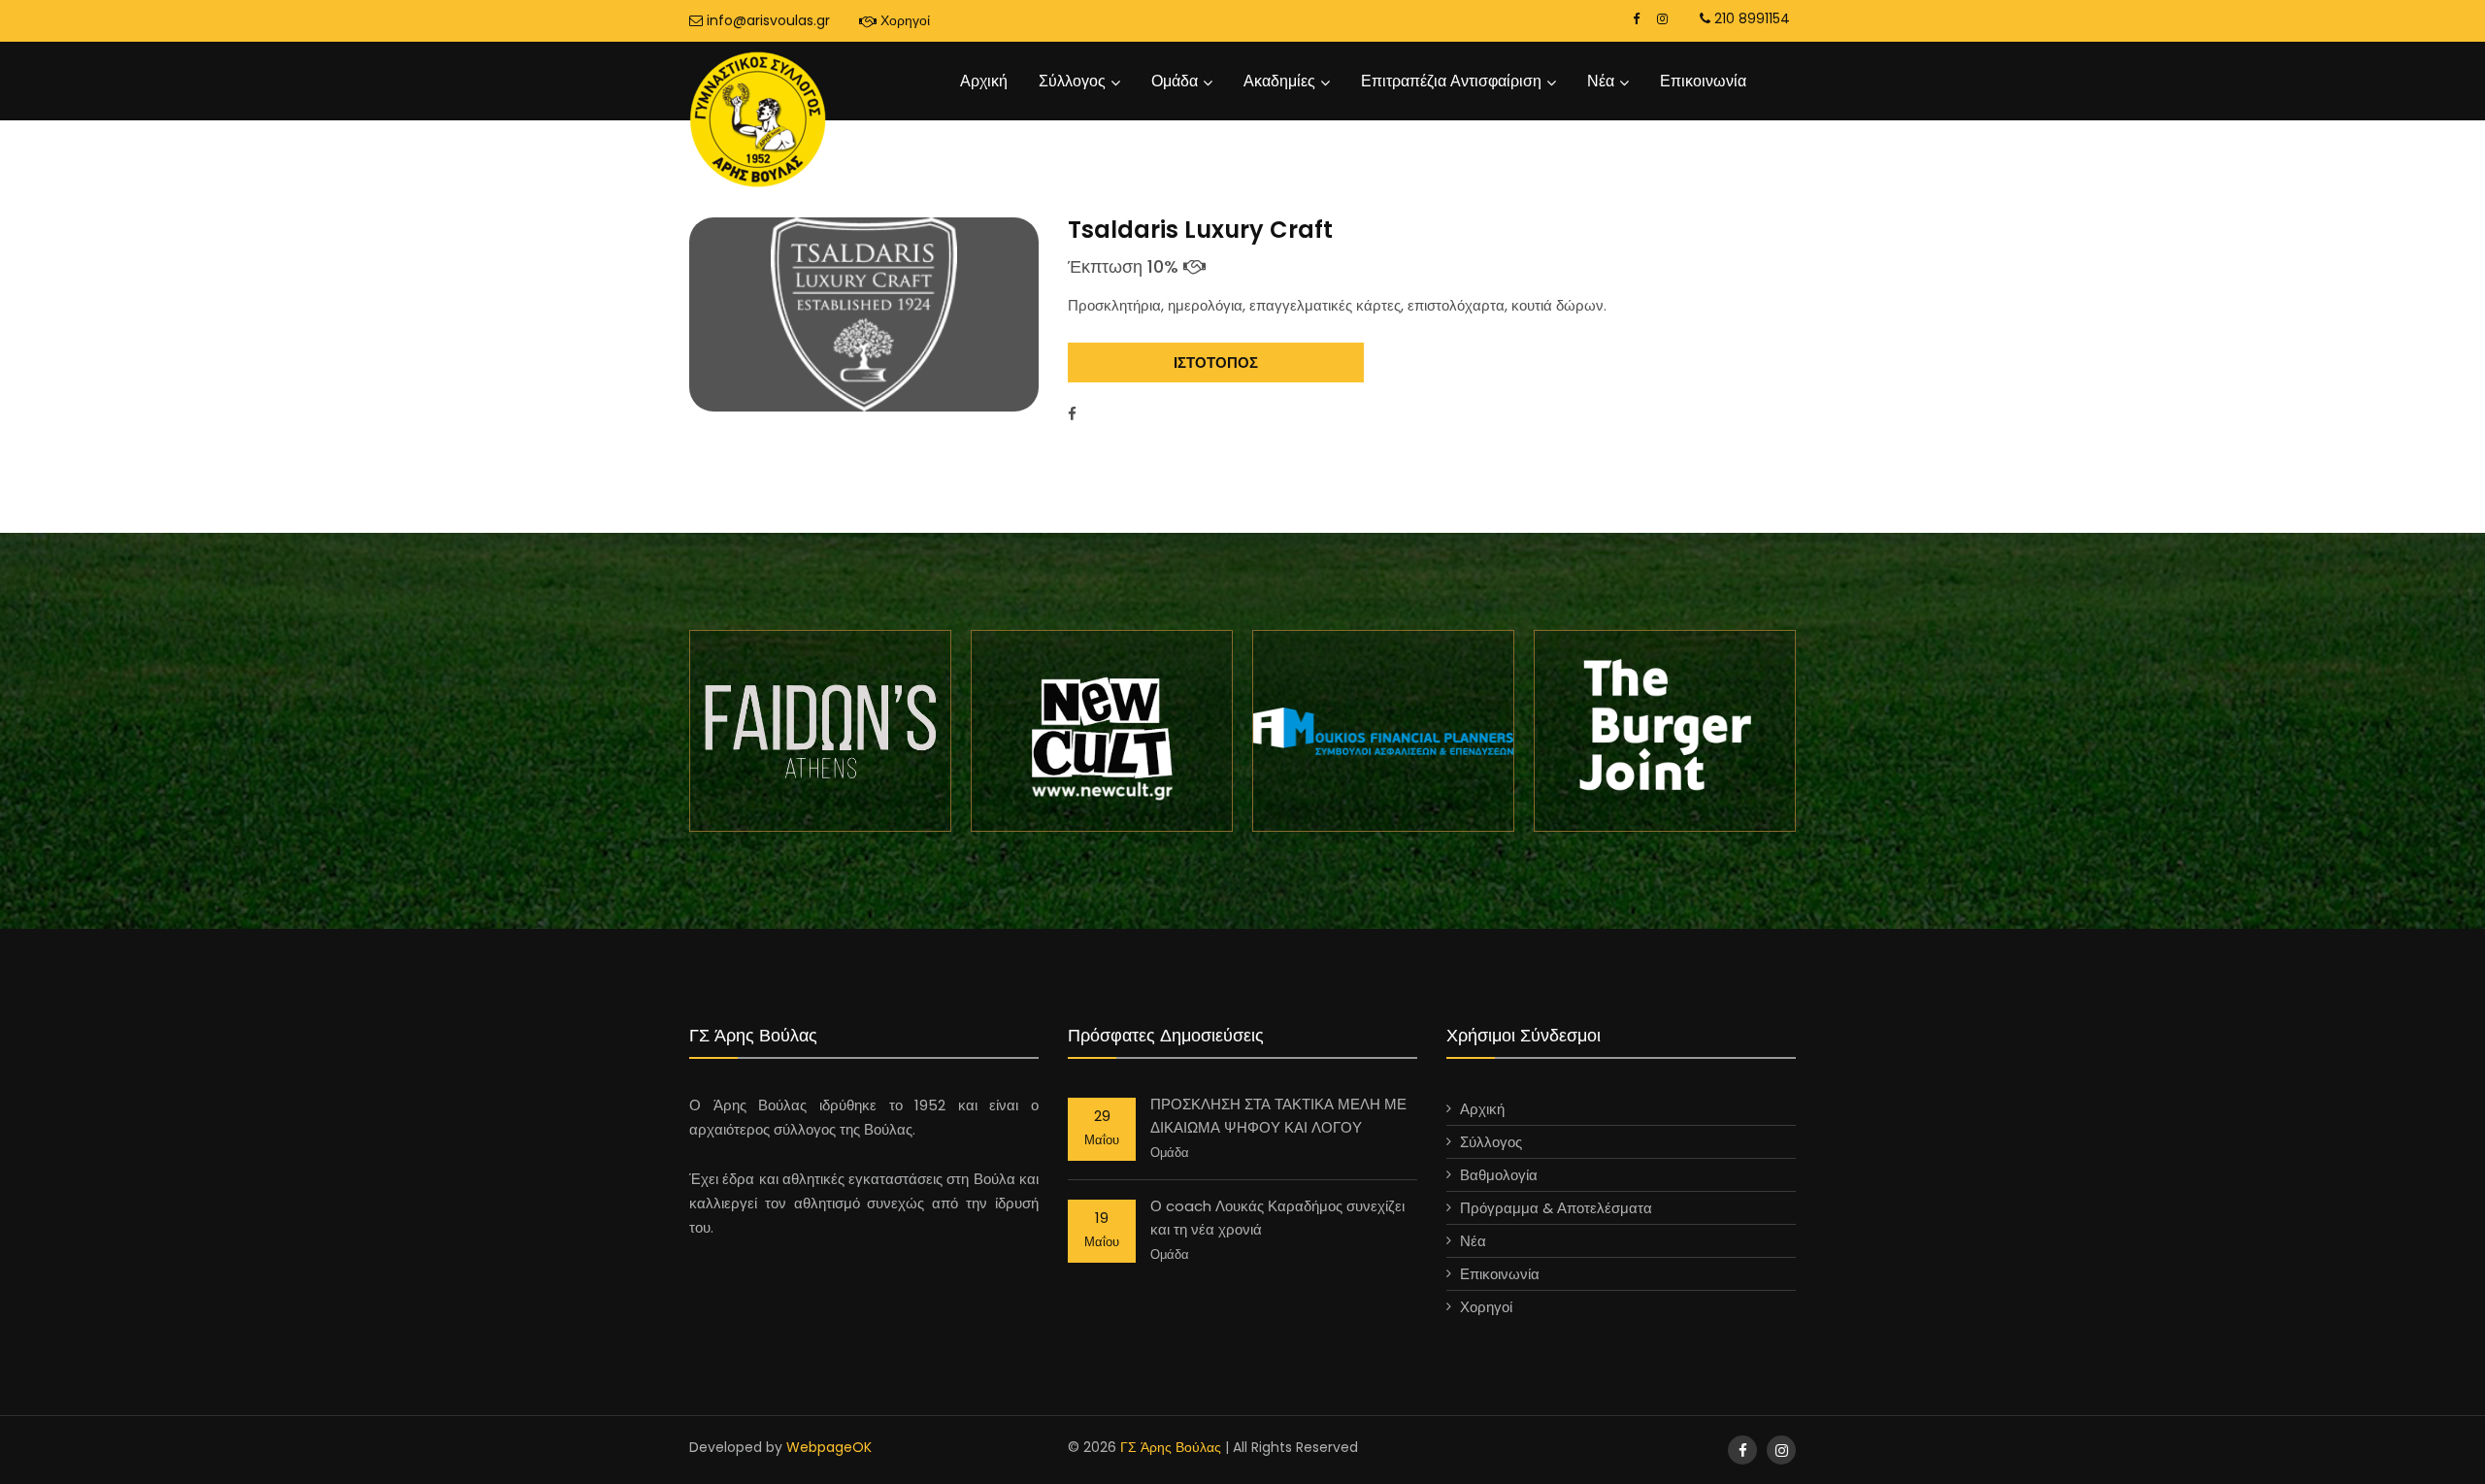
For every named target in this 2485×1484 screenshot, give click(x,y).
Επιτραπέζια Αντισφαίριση (1451, 81)
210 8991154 (1750, 18)
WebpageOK (829, 1447)
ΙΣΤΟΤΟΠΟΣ (1216, 363)
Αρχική (984, 81)
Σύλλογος (1072, 81)
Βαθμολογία (1499, 1175)
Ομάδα (1175, 81)
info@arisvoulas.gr (766, 20)
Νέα (1601, 81)
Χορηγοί (903, 20)
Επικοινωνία (1703, 81)
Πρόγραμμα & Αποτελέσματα (1556, 1208)
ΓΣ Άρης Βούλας (1171, 1447)
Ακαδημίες (1279, 81)
